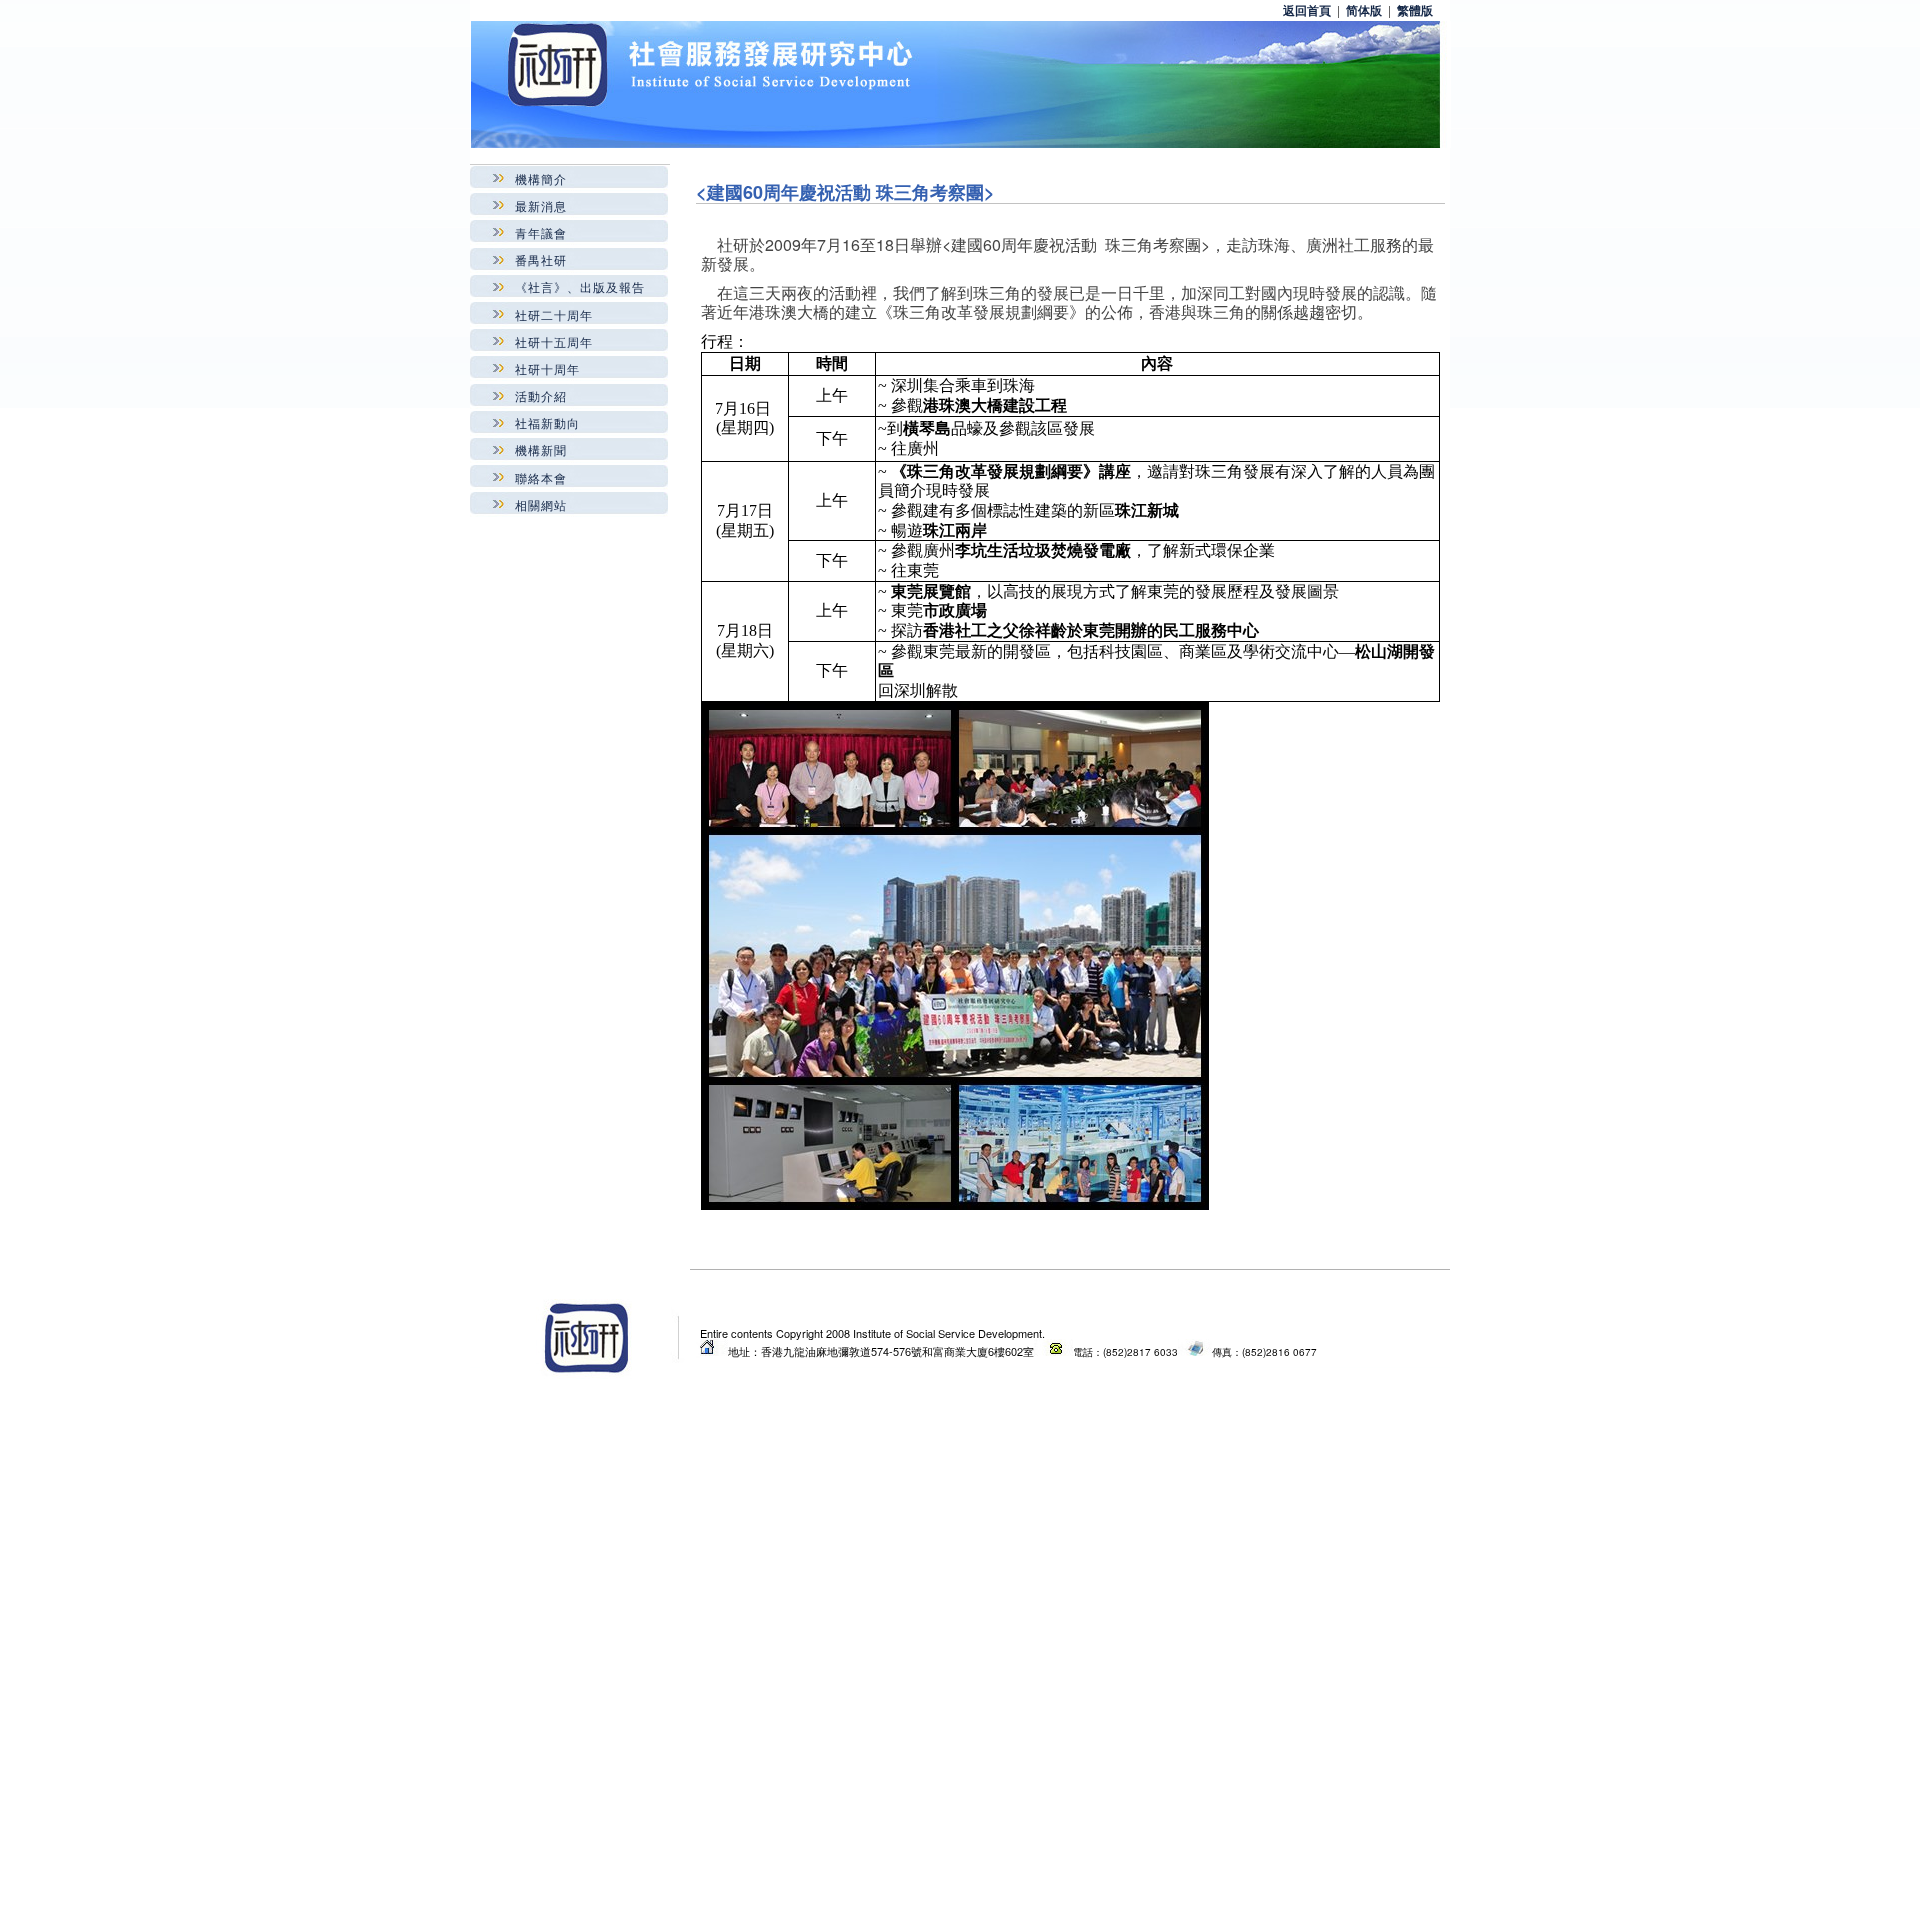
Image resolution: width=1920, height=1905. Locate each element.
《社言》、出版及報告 (580, 286)
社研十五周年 (554, 341)
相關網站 (541, 504)
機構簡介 (541, 178)
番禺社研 (541, 259)
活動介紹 (541, 395)
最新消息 (541, 205)
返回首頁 (1307, 10)
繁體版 (1415, 10)
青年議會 (541, 232)
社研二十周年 (554, 314)
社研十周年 (547, 368)
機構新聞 (541, 449)
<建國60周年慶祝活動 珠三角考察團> (845, 192)
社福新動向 (547, 422)
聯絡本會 (541, 477)
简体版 (1364, 10)
